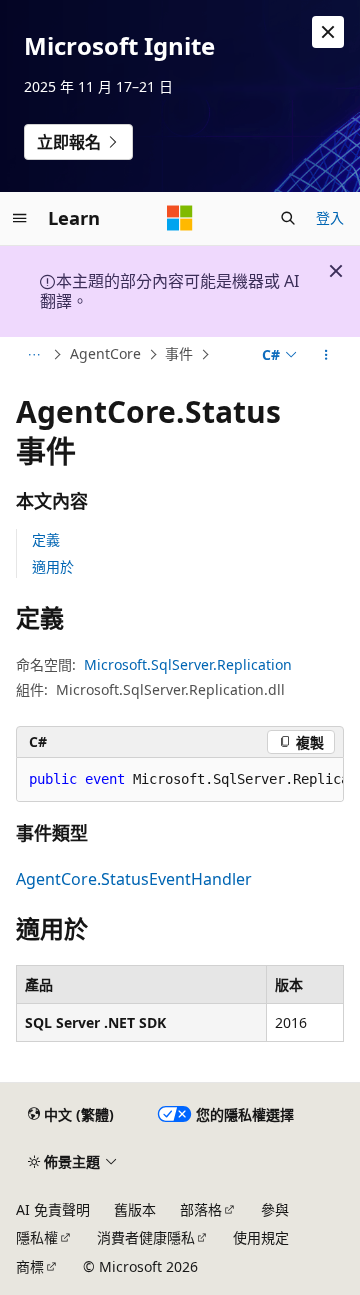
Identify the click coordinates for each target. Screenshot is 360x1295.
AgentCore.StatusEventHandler (134, 879)
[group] (180, 780)
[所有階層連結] (33, 355)
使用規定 (261, 1237)
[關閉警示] (328, 32)
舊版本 (135, 1209)
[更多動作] (326, 355)
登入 (330, 217)
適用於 (53, 566)
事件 (179, 353)
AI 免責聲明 (53, 1209)
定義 (46, 539)
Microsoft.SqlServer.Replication (188, 664)
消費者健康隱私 (146, 1237)
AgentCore (105, 353)
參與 (275, 1209)
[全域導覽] (20, 218)
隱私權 (37, 1237)
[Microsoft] (180, 218)
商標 (30, 1266)
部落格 (201, 1209)
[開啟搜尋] (288, 218)
